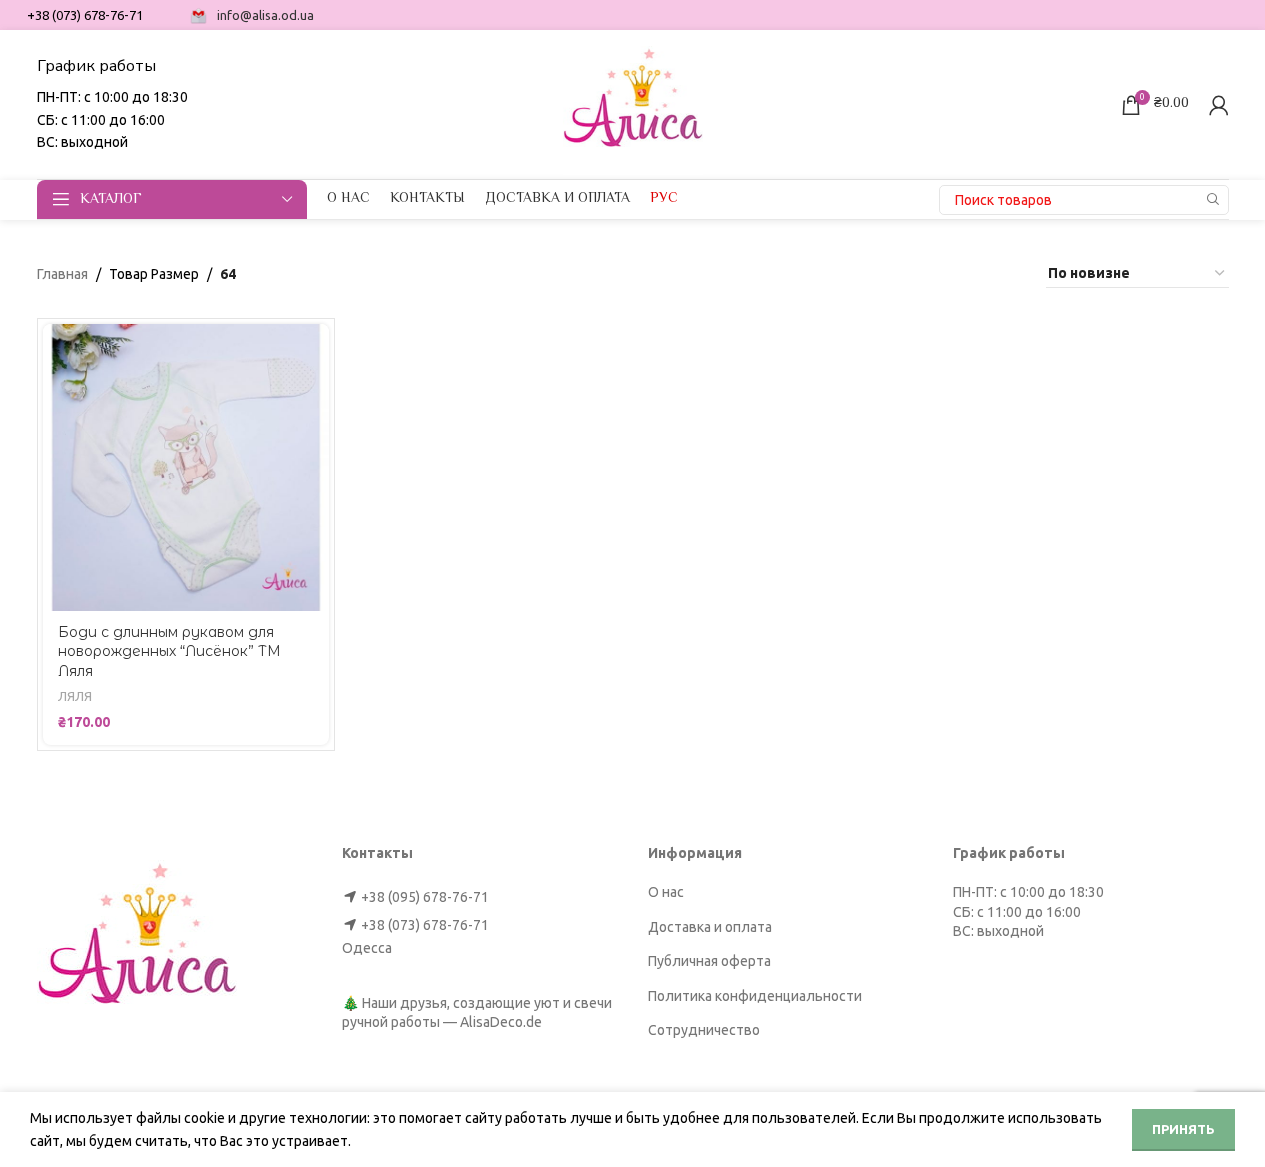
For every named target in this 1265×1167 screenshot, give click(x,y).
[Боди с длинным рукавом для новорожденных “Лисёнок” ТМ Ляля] (186, 467)
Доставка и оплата (710, 927)
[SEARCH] (1214, 200)
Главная (62, 274)
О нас (666, 892)
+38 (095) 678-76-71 (425, 897)
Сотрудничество (704, 1030)
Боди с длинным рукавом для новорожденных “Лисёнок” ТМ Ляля (169, 651)
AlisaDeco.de (501, 1022)
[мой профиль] (1219, 105)
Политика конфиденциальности (755, 996)
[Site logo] (633, 103)
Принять (1183, 1129)
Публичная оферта (709, 961)
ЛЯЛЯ (75, 696)
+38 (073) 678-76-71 (425, 925)
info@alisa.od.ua (265, 15)
